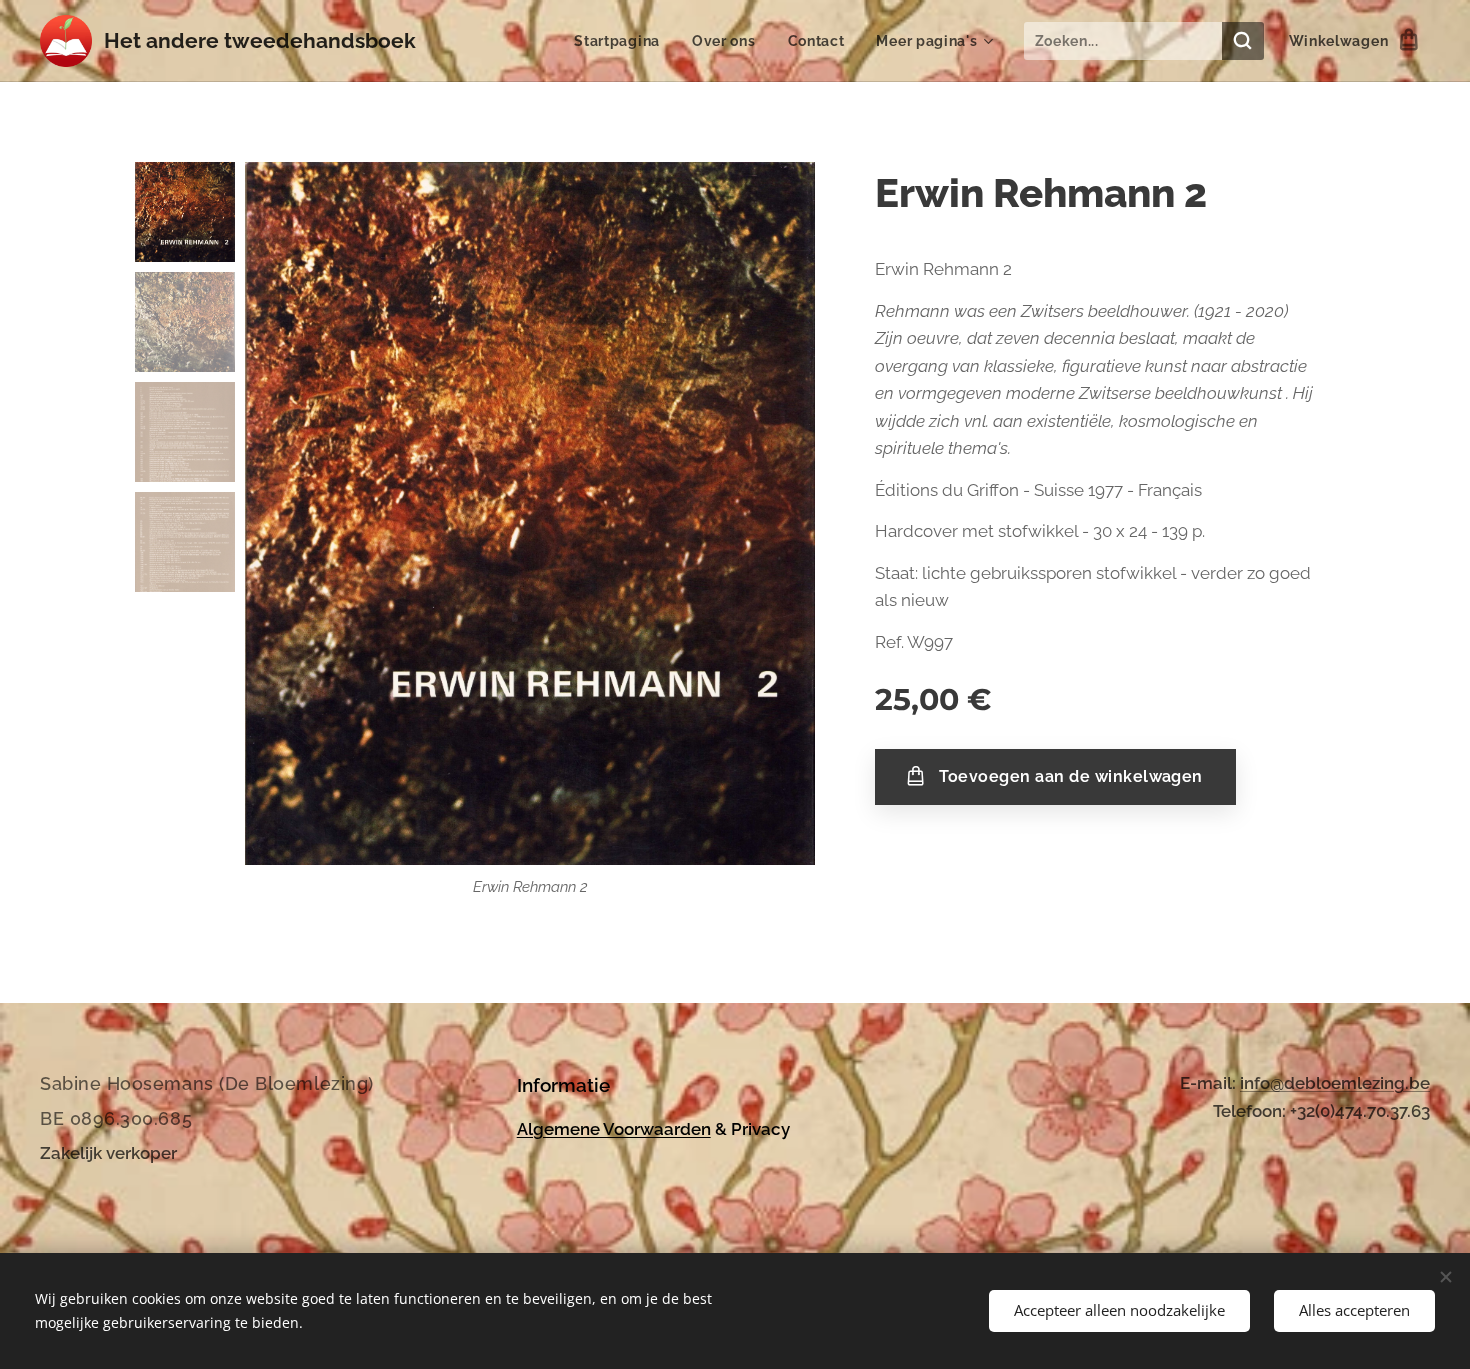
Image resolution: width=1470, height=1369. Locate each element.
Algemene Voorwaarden (614, 1129)
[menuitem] (622, 41)
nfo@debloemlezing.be (1337, 1083)
